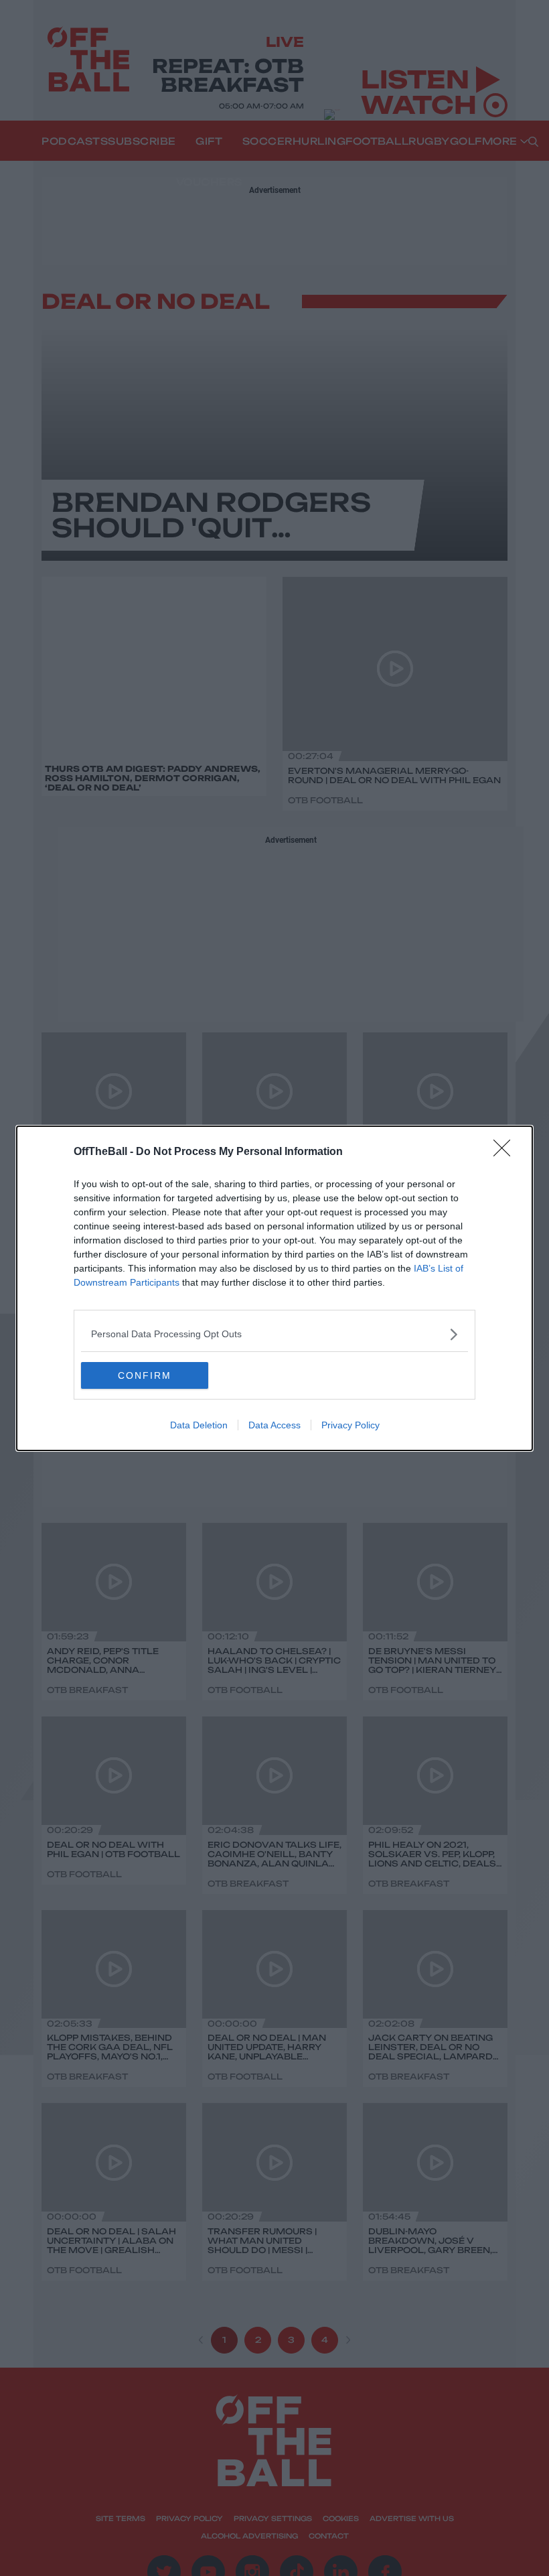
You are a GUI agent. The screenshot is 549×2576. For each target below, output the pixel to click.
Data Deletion (199, 1425)
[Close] (506, 1152)
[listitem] (274, 1334)
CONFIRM (145, 1375)
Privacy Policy (350, 1425)
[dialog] (274, 1288)
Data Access (274, 1425)
